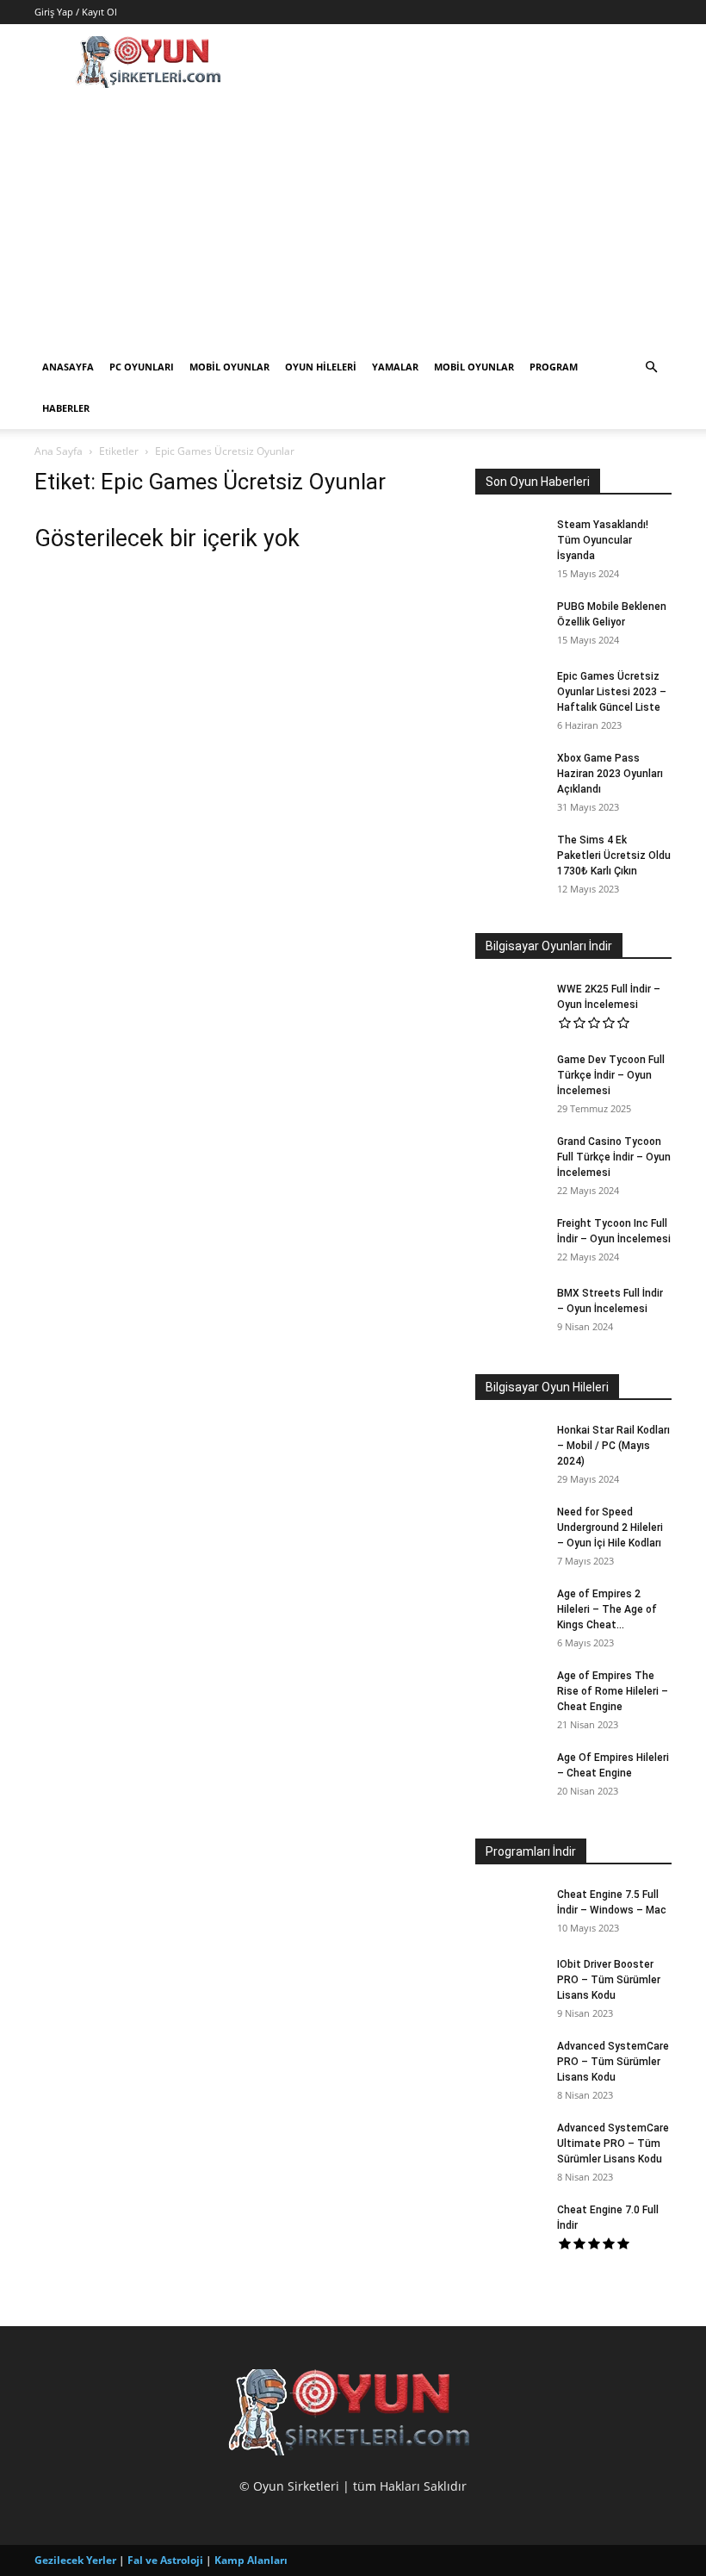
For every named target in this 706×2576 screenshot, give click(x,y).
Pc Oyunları (142, 367)
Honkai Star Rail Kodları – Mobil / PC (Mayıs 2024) (613, 1446)
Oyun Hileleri (321, 367)
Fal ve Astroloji (165, 2560)
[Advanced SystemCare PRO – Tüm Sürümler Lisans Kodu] (510, 2063)
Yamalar (395, 367)
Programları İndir (531, 1851)
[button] (651, 367)
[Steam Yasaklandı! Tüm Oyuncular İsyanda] (510, 541)
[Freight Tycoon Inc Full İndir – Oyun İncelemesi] (510, 1240)
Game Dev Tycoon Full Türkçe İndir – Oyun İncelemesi (611, 1075)
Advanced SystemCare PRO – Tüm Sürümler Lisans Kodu (613, 2062)
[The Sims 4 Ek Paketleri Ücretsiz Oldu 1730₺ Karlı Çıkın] (510, 856)
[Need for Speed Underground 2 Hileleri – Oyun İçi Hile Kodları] (510, 1528)
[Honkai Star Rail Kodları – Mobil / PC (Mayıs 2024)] (510, 1447)
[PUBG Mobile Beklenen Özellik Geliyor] (510, 623)
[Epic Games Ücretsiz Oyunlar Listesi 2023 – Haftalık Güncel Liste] (510, 693)
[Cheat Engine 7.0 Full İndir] (510, 2226)
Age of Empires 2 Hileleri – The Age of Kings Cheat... (607, 1609)
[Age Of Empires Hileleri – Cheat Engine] (510, 1774)
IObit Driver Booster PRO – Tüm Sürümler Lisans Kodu (609, 1980)
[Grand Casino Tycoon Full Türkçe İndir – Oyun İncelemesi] (510, 1158)
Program (554, 367)
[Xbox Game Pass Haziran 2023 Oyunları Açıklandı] (510, 775)
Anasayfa (68, 367)
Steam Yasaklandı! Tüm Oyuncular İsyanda (603, 540)
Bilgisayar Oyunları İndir (549, 946)
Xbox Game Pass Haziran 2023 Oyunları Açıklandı (610, 774)
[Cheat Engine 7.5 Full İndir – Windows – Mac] (510, 1911)
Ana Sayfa (59, 451)
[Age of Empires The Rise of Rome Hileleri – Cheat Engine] (510, 1692)
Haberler (66, 408)
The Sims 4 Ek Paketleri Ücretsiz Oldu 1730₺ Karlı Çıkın (614, 856)
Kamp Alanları (251, 2560)
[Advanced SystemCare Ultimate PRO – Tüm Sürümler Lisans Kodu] (510, 2144)
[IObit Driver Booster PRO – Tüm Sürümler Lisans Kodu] (510, 1981)
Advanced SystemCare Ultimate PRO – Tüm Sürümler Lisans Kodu (613, 2144)
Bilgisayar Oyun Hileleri (547, 1387)
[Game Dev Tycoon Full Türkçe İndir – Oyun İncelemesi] (510, 1076)
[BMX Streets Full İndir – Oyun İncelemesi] (510, 1310)
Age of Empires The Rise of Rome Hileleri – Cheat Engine (613, 1691)
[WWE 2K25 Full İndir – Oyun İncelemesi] (510, 1005)
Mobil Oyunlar (229, 367)
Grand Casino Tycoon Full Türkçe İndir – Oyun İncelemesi (614, 1157)
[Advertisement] (353, 217)
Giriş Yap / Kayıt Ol (76, 12)
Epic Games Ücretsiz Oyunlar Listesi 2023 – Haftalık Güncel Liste (612, 692)
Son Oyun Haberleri (538, 482)
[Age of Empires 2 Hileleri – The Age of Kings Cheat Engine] (510, 1610)
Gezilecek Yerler (75, 2560)
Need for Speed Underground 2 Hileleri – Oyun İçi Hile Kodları (610, 1528)
